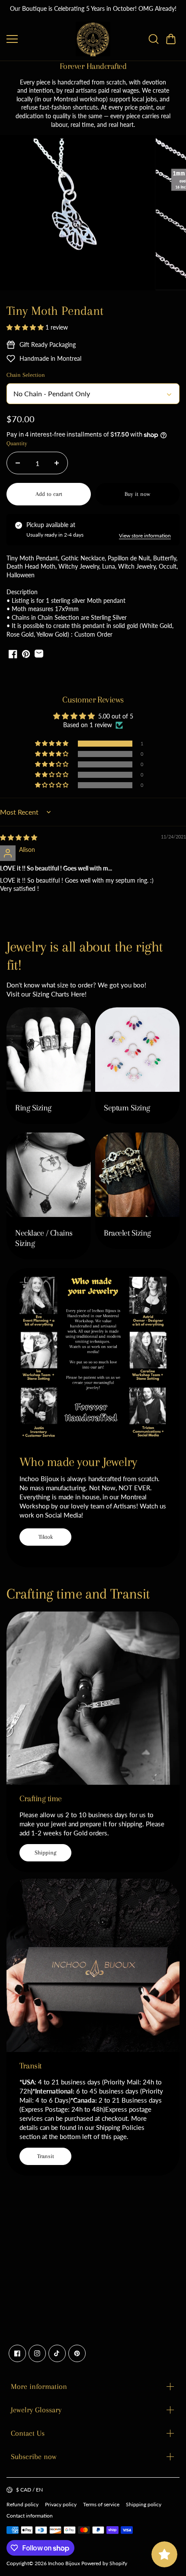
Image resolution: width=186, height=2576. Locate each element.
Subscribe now (34, 2456)
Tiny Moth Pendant (55, 311)
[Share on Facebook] (13, 654)
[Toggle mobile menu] (39, 39)
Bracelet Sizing (127, 1233)
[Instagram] (37, 2353)
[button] (171, 39)
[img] (19, 837)
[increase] (57, 463)
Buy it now (137, 494)
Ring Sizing (33, 1108)
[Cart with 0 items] (171, 39)
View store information (145, 536)
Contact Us (28, 2433)
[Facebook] (17, 2353)
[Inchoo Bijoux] (93, 39)
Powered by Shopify (104, 2563)
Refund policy (22, 2504)
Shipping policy (144, 2504)
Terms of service (101, 2504)
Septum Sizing (127, 1108)
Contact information (30, 2516)
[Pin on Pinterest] (26, 654)
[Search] (154, 39)
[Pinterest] (77, 2353)
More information (39, 2386)
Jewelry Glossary (36, 2410)
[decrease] (18, 463)
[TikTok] (57, 2353)
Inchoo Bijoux (64, 2563)
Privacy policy (61, 2504)
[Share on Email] (39, 654)
